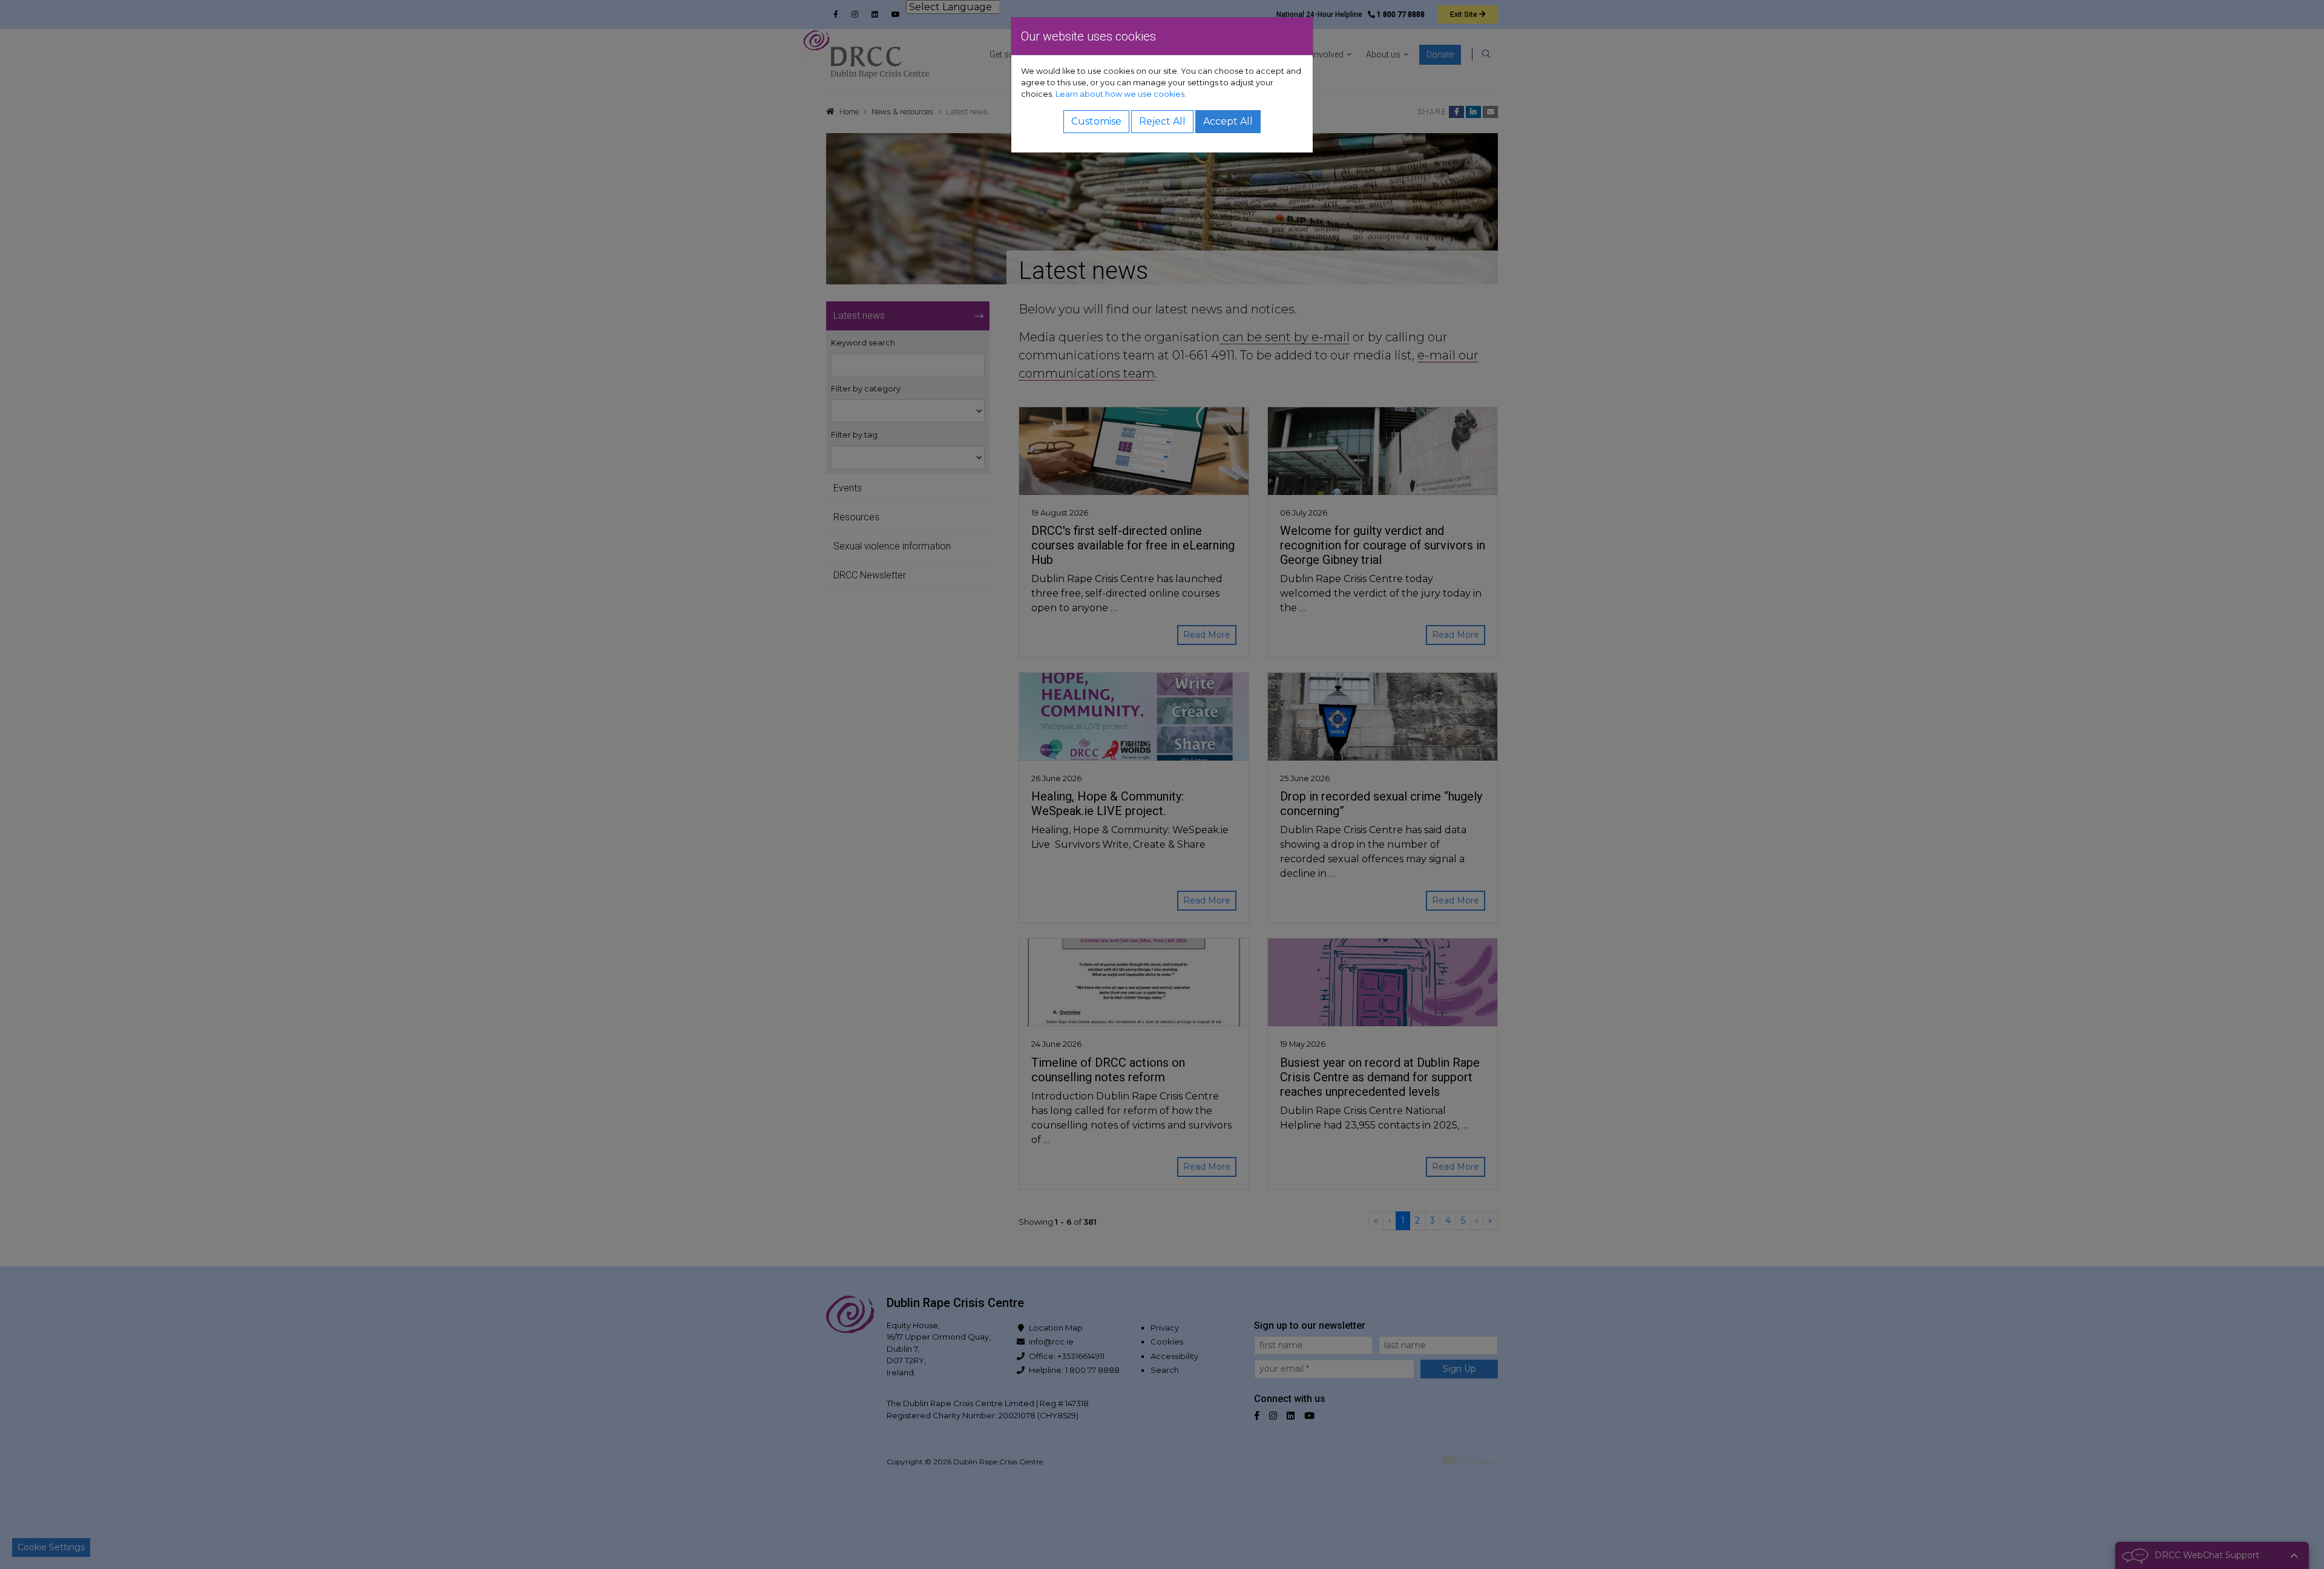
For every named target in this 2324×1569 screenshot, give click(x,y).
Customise (1096, 121)
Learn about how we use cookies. (1121, 94)
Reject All (1162, 121)
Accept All (1228, 121)
